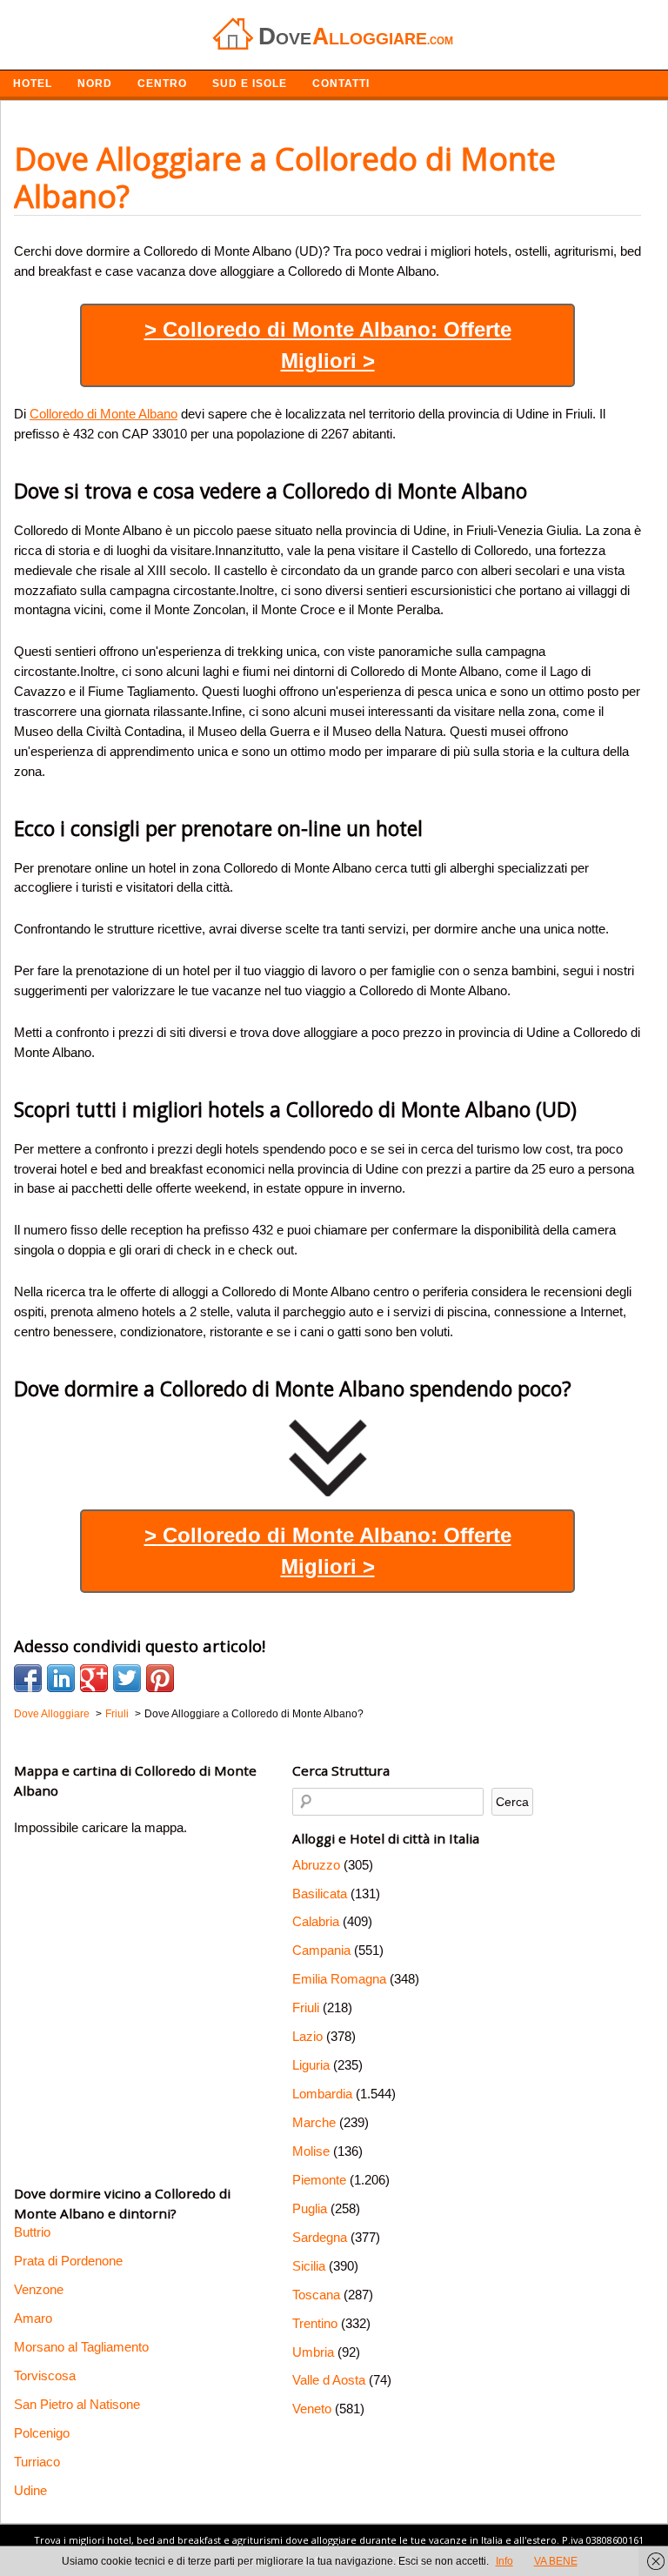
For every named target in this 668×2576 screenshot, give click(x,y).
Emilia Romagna (339, 1979)
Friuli (306, 2007)
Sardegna (320, 2237)
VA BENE (556, 2561)
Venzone (39, 2289)
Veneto (312, 2409)
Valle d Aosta (329, 2380)
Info (504, 2561)
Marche (314, 2122)
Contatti (341, 84)
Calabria (316, 1921)
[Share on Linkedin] (61, 1678)
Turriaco (37, 2462)
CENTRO (162, 84)
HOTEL (33, 84)
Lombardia (322, 2094)
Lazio (307, 2036)
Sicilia (309, 2266)
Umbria (313, 2352)
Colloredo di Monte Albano (104, 414)
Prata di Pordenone (68, 2261)
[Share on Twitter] (127, 1678)
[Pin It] (160, 1678)
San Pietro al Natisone (77, 2404)
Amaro (33, 2318)
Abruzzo (316, 1865)
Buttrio (32, 2232)
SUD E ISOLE (250, 84)
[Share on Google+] (94, 1678)
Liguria (311, 2065)
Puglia (310, 2208)
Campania (321, 1950)
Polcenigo (42, 2433)
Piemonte (319, 2180)
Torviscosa (45, 2375)
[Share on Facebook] (28, 1678)
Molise (311, 2151)
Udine (30, 2490)
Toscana (316, 2295)
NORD (95, 84)
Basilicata (320, 1894)
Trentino (315, 2323)
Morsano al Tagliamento (81, 2347)
